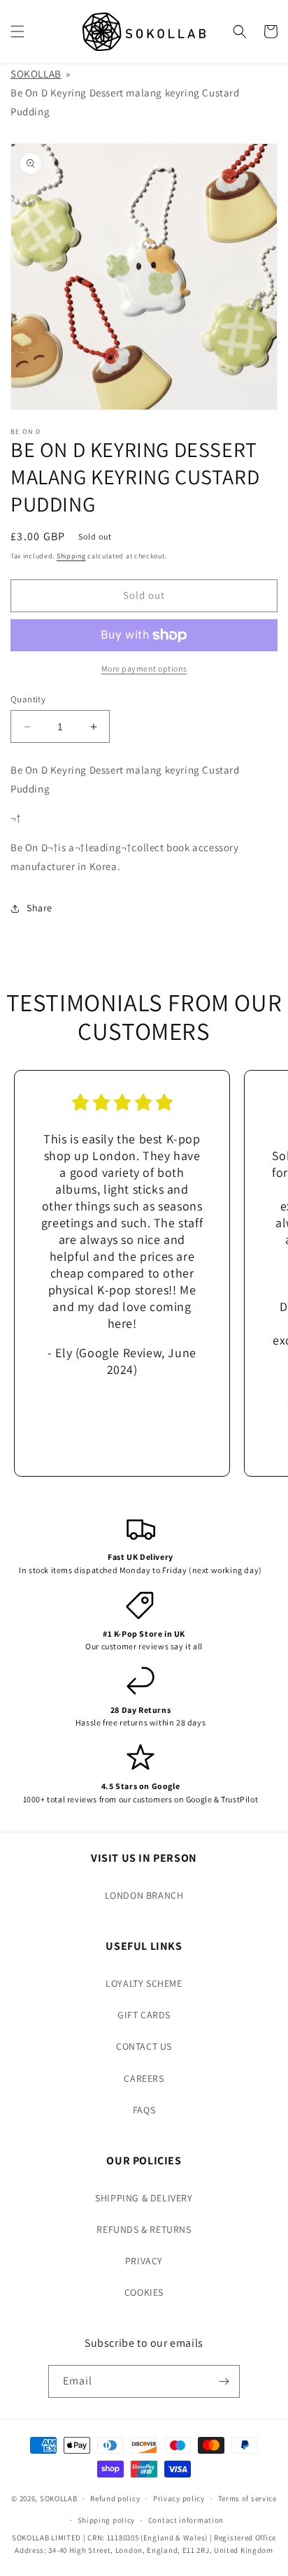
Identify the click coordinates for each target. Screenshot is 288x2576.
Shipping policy (107, 2520)
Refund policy (115, 2498)
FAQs (144, 2110)
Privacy (144, 2261)
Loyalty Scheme (144, 1983)
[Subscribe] (224, 2381)
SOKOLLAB (36, 74)
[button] (17, 31)
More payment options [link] (144, 668)
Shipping (71, 556)
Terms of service (247, 2498)
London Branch (144, 1895)
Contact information (186, 2520)
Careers (144, 2078)
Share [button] (39, 908)
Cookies (144, 2292)
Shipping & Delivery (144, 2198)
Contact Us (144, 2046)
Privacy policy (179, 2498)
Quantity (28, 699)
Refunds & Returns (144, 2229)
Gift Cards (144, 2015)
